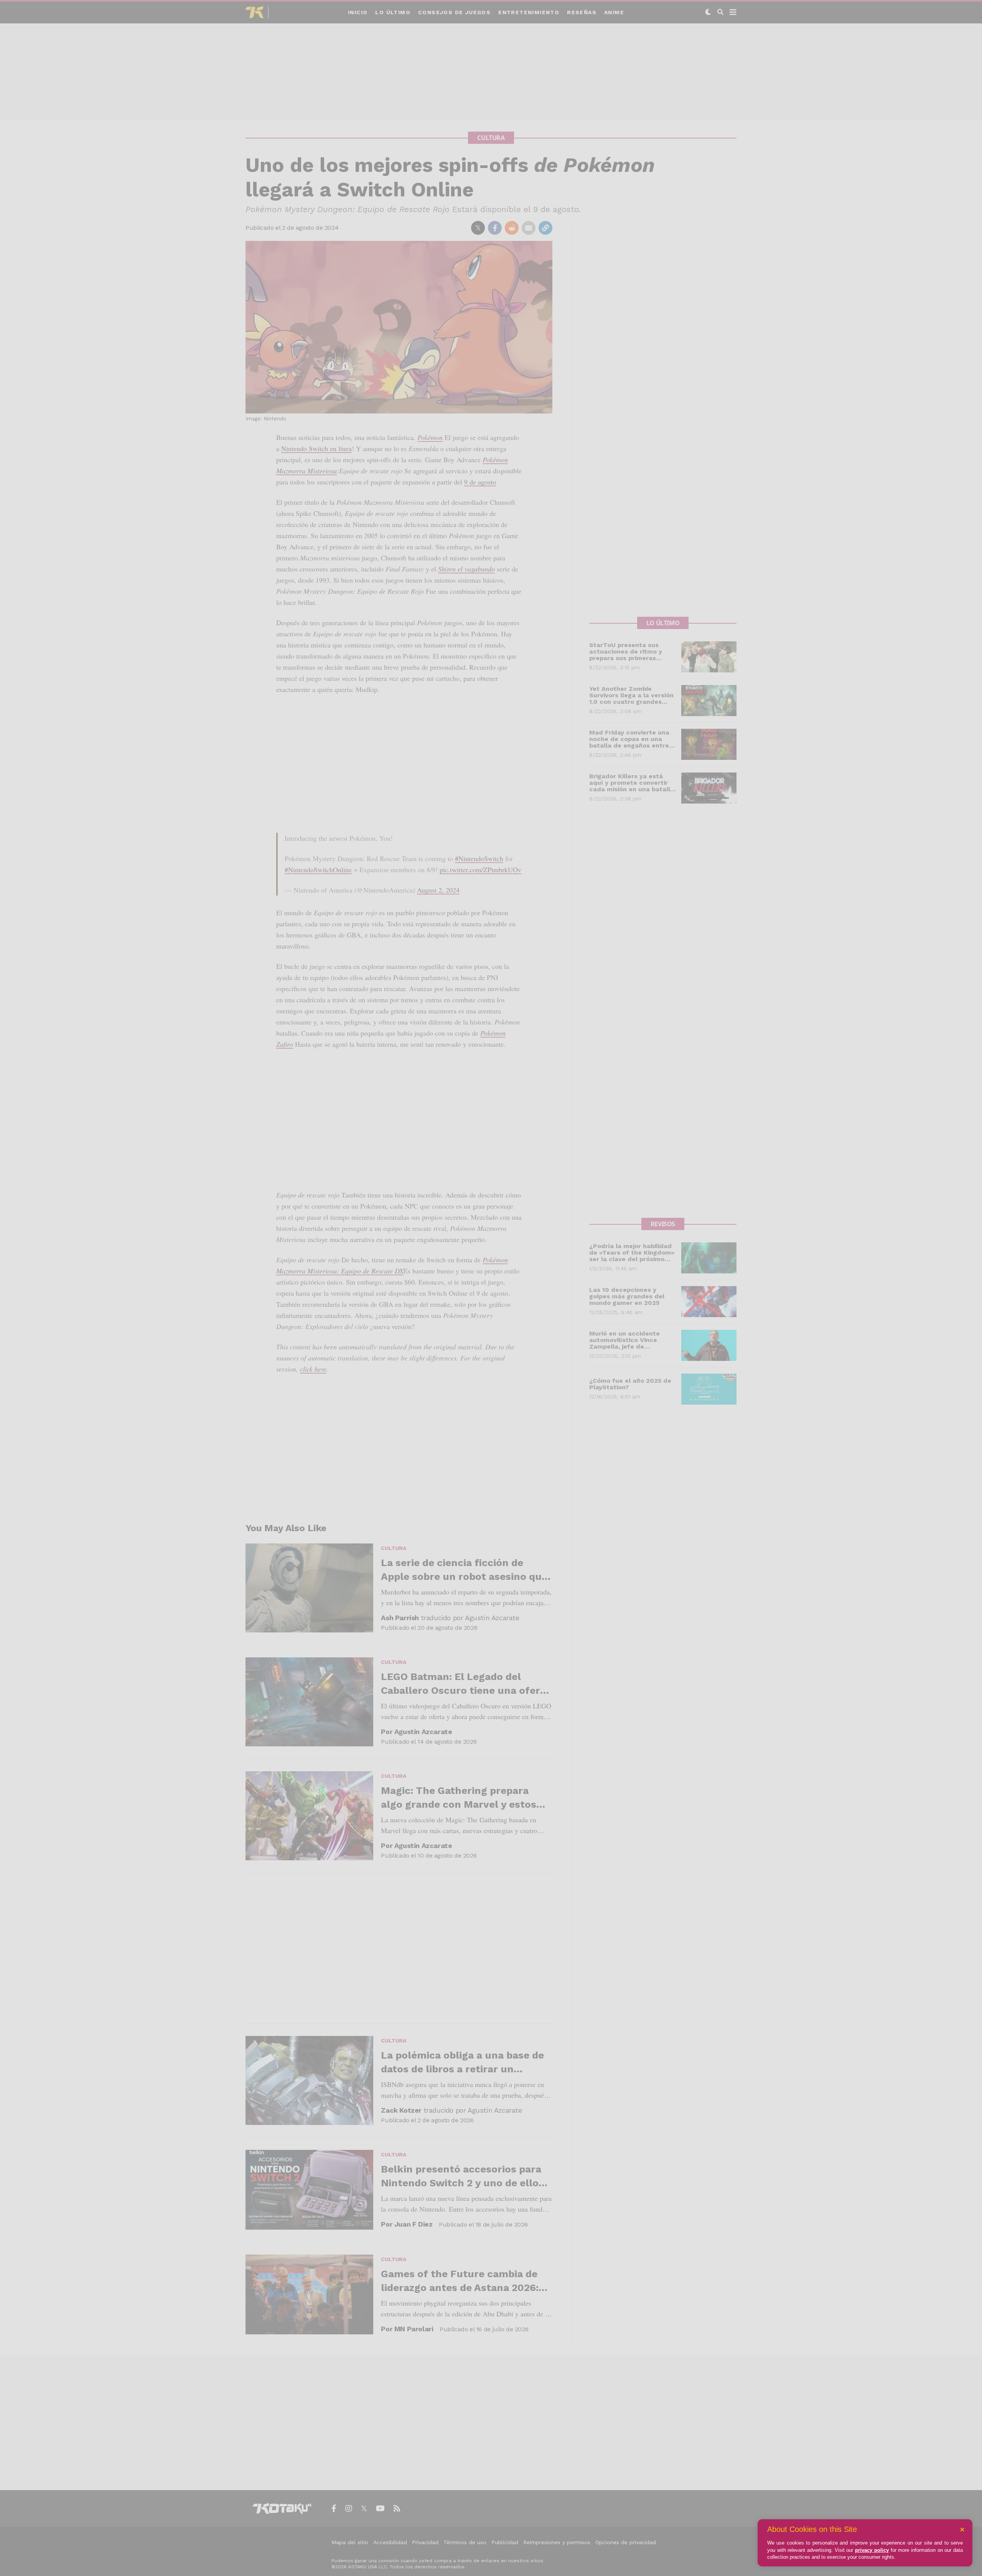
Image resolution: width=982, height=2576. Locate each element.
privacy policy (872, 2550)
